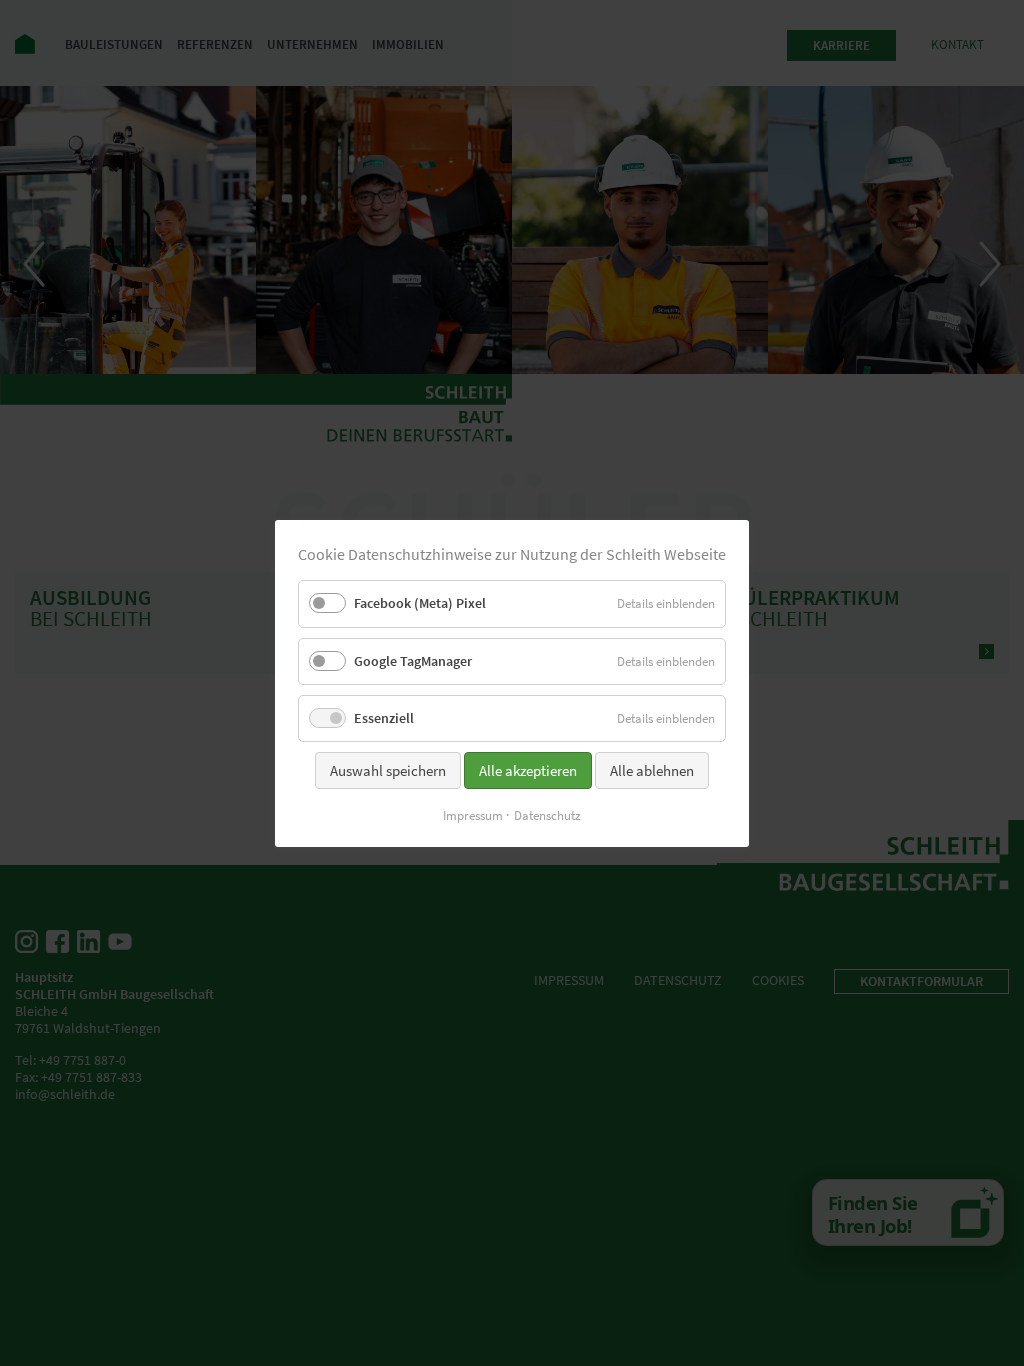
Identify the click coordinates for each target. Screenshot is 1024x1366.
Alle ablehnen (652, 770)
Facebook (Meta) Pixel (420, 603)
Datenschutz (547, 815)
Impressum (473, 815)
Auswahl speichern (388, 770)
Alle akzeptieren (528, 770)
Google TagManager (413, 660)
